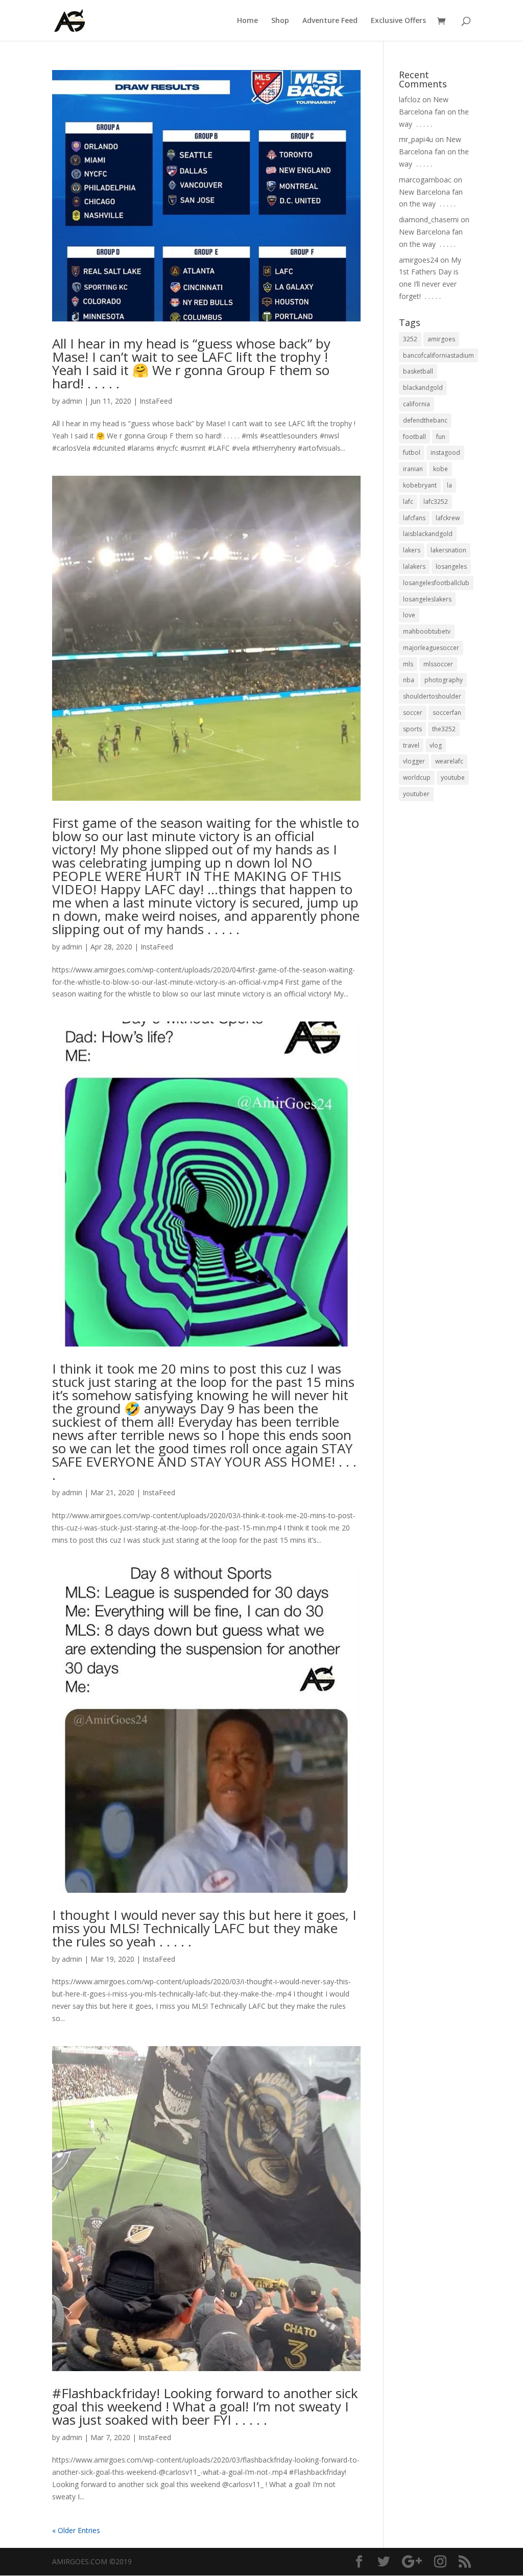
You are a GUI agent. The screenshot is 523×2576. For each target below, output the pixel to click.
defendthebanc (425, 420)
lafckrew (448, 518)
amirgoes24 (419, 260)
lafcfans (414, 518)
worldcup (417, 778)
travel (411, 745)
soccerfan (447, 713)
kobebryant (420, 485)
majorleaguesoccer (431, 648)
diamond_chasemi (429, 219)
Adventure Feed (330, 21)
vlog (436, 745)
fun (441, 437)
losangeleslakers (427, 599)
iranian (413, 469)
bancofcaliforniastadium (438, 355)
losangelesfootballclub (436, 583)
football (414, 437)
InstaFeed (156, 401)
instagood (445, 452)
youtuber (416, 794)
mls (408, 664)
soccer (413, 713)
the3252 (444, 729)
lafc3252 (436, 502)
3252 (410, 339)
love (409, 615)
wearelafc (449, 761)
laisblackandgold (428, 534)
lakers (412, 550)
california (417, 404)
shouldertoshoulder (432, 696)
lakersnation (448, 550)
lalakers (414, 566)
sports (412, 729)
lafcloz (410, 99)
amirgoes (441, 339)
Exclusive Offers (398, 21)
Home (247, 21)
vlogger (414, 761)
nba (409, 680)
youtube (453, 778)
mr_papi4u (416, 139)
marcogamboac (425, 180)
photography (444, 680)
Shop (280, 21)
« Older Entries (76, 2530)
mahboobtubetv (427, 631)
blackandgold (423, 388)
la (449, 485)
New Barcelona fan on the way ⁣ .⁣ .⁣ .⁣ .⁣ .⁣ (434, 112)
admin (72, 401)
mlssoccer (438, 664)
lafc (408, 502)
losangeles (451, 566)
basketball (418, 371)
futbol (412, 452)
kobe (441, 469)
